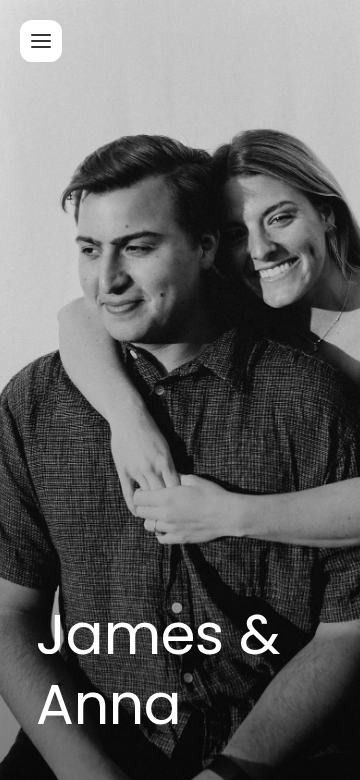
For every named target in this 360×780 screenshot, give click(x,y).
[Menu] (41, 41)
